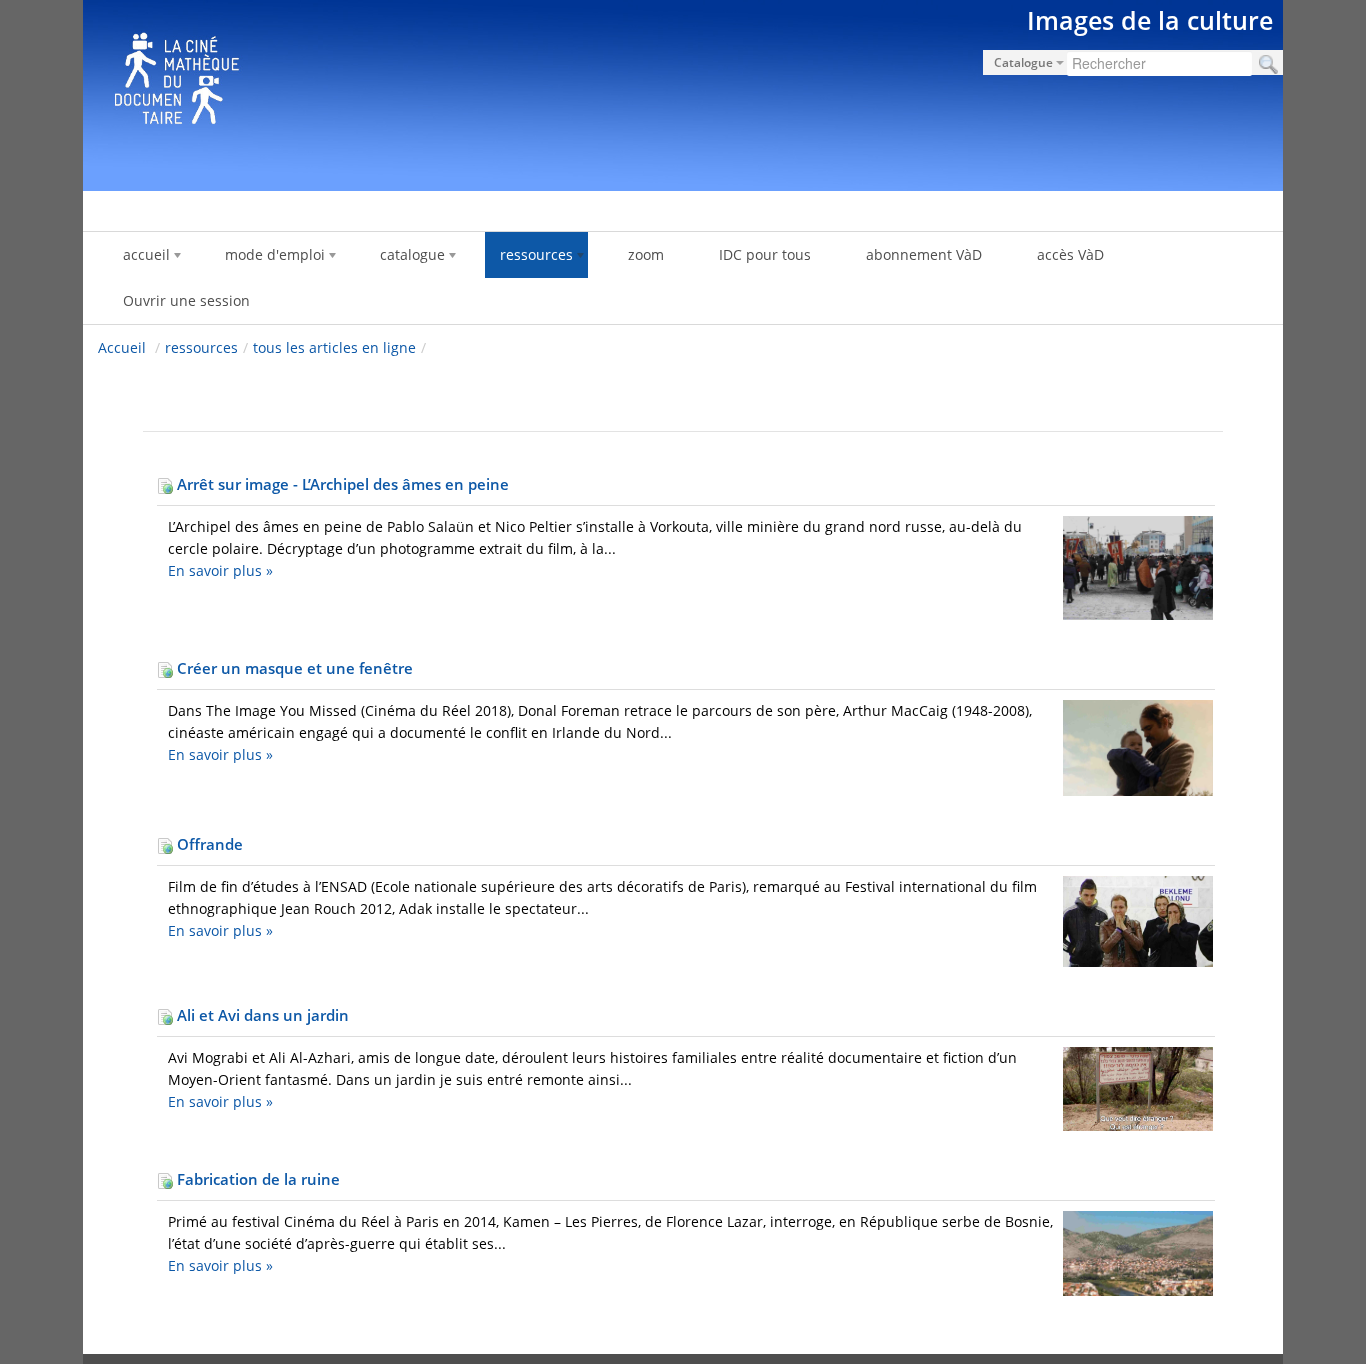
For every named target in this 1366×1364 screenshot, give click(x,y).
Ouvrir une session (186, 300)
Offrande (208, 844)
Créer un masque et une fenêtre (293, 668)
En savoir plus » (220, 570)
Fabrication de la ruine (256, 1179)
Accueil (122, 347)
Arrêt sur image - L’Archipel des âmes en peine (341, 484)
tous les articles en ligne (334, 347)
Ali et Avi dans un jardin (261, 1015)
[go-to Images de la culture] (683, 92)
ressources (201, 347)
